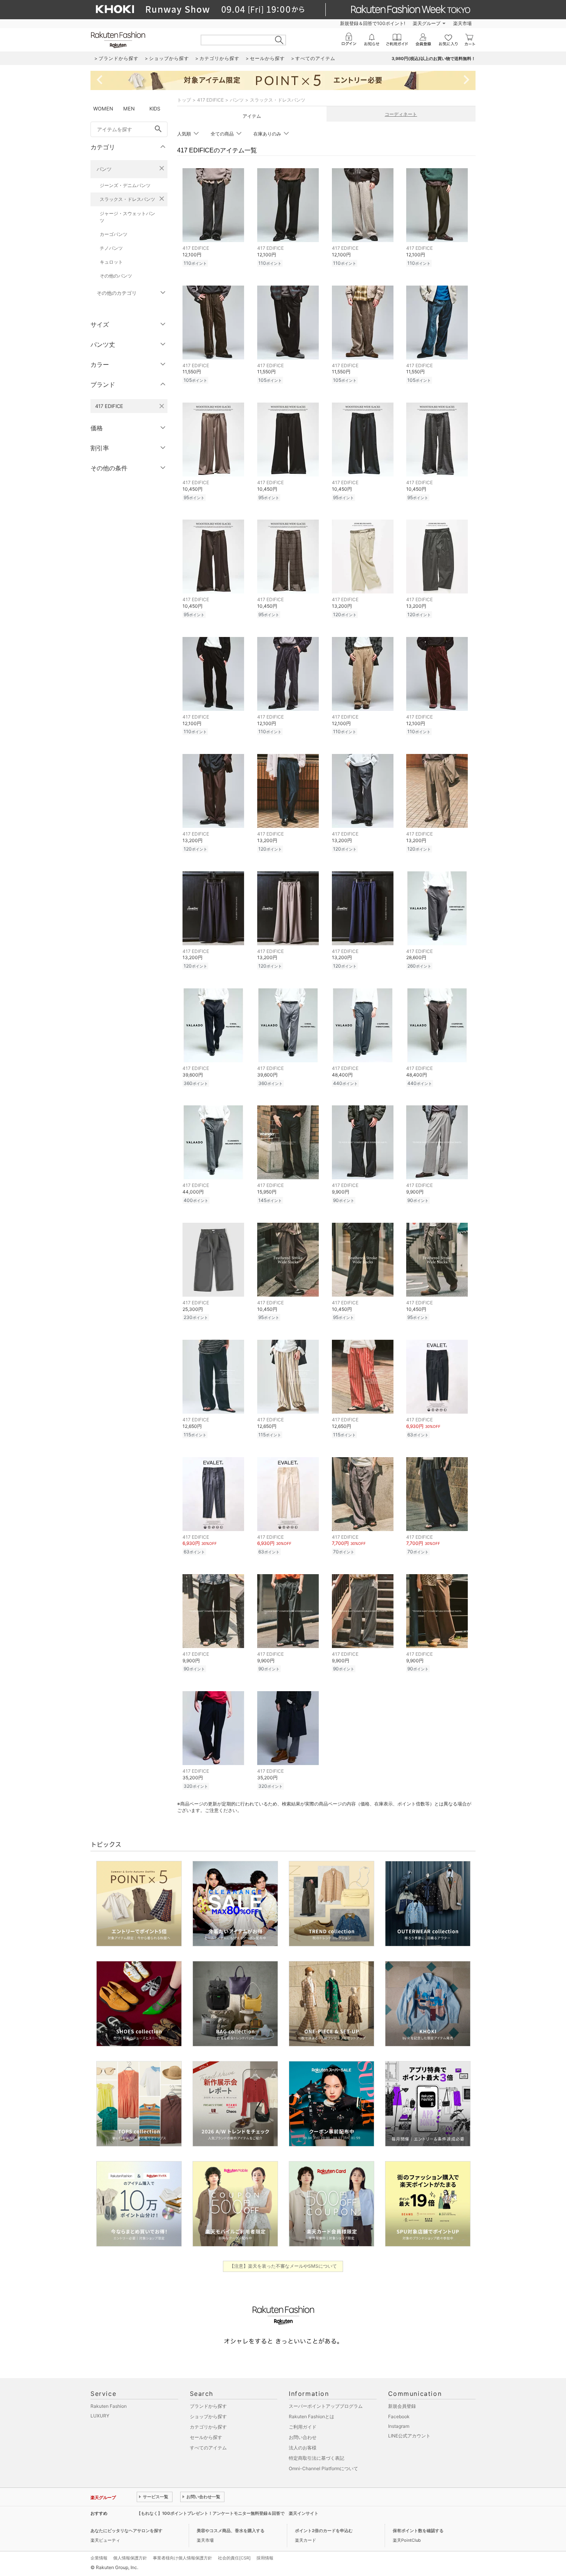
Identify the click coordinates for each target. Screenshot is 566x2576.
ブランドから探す (208, 2406)
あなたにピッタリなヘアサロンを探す (126, 2531)
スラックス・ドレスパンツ (127, 199)
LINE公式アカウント (409, 2436)
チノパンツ (111, 248)
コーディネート (401, 114)
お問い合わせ (303, 2437)
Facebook (399, 2416)
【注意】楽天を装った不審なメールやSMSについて (283, 2266)
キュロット (111, 262)
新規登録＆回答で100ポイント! (373, 23)
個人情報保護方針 (130, 2558)
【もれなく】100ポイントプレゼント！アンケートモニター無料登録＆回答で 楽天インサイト (228, 2513)
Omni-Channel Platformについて (323, 2468)
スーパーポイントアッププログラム (326, 2406)
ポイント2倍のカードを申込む (324, 2531)
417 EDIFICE (210, 100)
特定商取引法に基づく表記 (316, 2458)
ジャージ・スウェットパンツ (127, 217)
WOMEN (103, 109)
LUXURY (100, 2416)
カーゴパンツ (114, 234)
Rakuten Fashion (109, 2406)
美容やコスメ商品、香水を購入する (231, 2531)
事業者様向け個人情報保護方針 (183, 2558)
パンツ (104, 169)
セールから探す (206, 2437)
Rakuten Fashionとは (311, 2416)
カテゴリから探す (208, 2427)
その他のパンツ (116, 276)
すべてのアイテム (208, 2448)
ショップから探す (208, 2416)
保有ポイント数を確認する (418, 2531)
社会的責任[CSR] (234, 2558)
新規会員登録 (402, 2406)
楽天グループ (427, 23)
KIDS (155, 109)
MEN (129, 109)
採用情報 (265, 2558)
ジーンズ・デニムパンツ (125, 185)
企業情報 (99, 2558)
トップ (184, 100)
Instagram (399, 2426)
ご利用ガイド (303, 2427)
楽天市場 (462, 23)
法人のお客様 (303, 2448)
